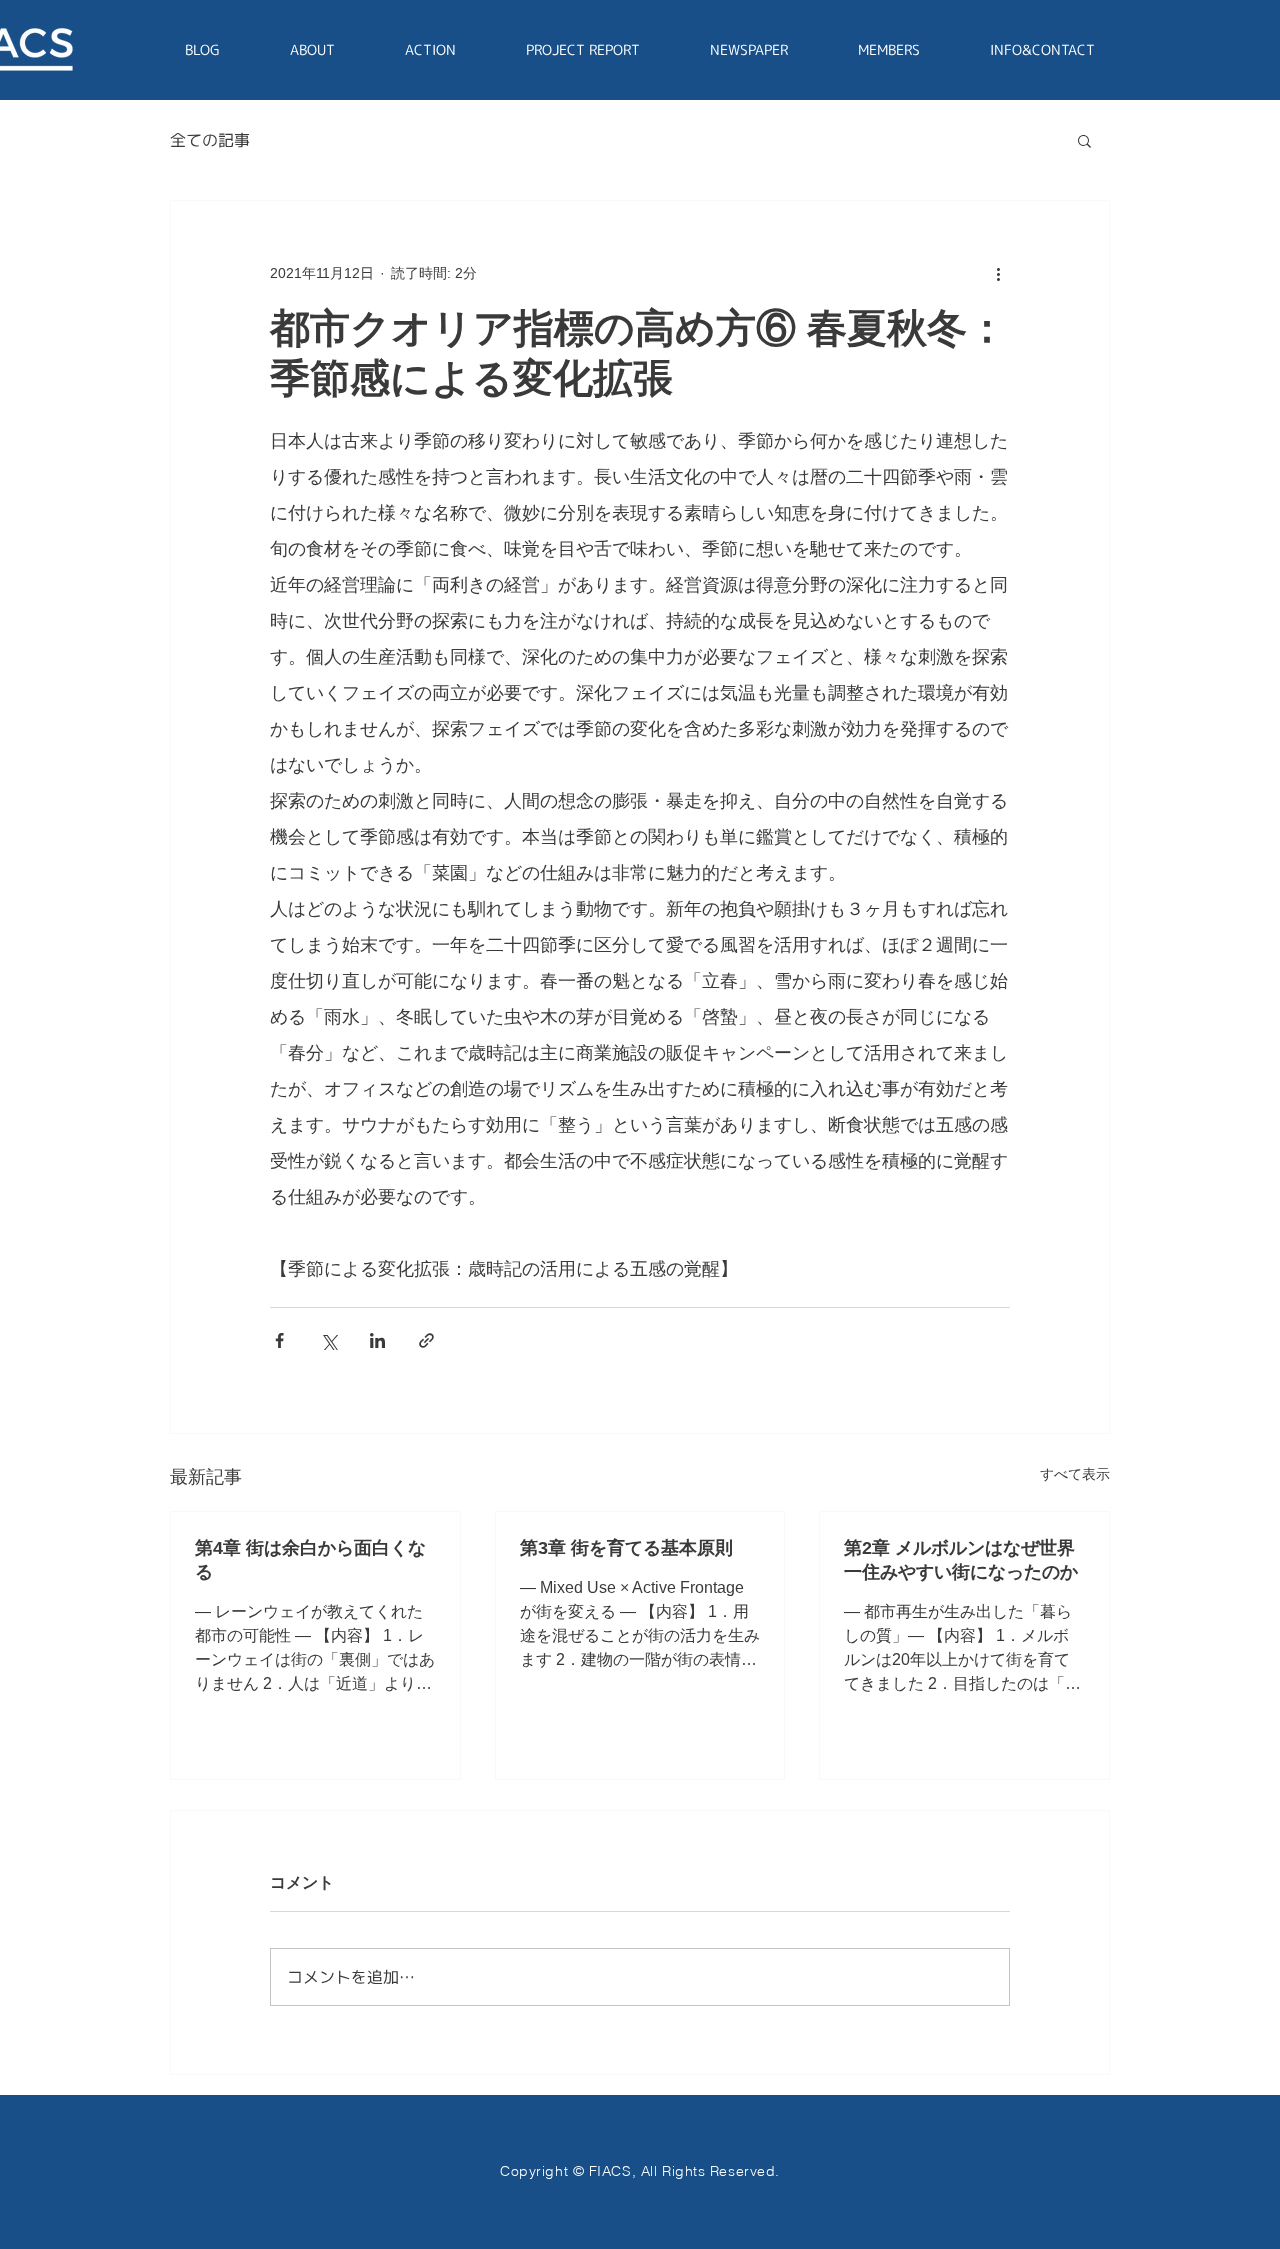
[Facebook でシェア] (279, 1340)
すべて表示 (1075, 1474)
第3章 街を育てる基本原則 (626, 1548)
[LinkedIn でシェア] (377, 1340)
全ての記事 (210, 140)
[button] (1084, 140)
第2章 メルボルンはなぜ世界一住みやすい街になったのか (961, 1560)
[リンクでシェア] (426, 1340)
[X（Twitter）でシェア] (328, 1340)
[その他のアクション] (998, 273)
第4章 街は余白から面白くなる (310, 1560)
